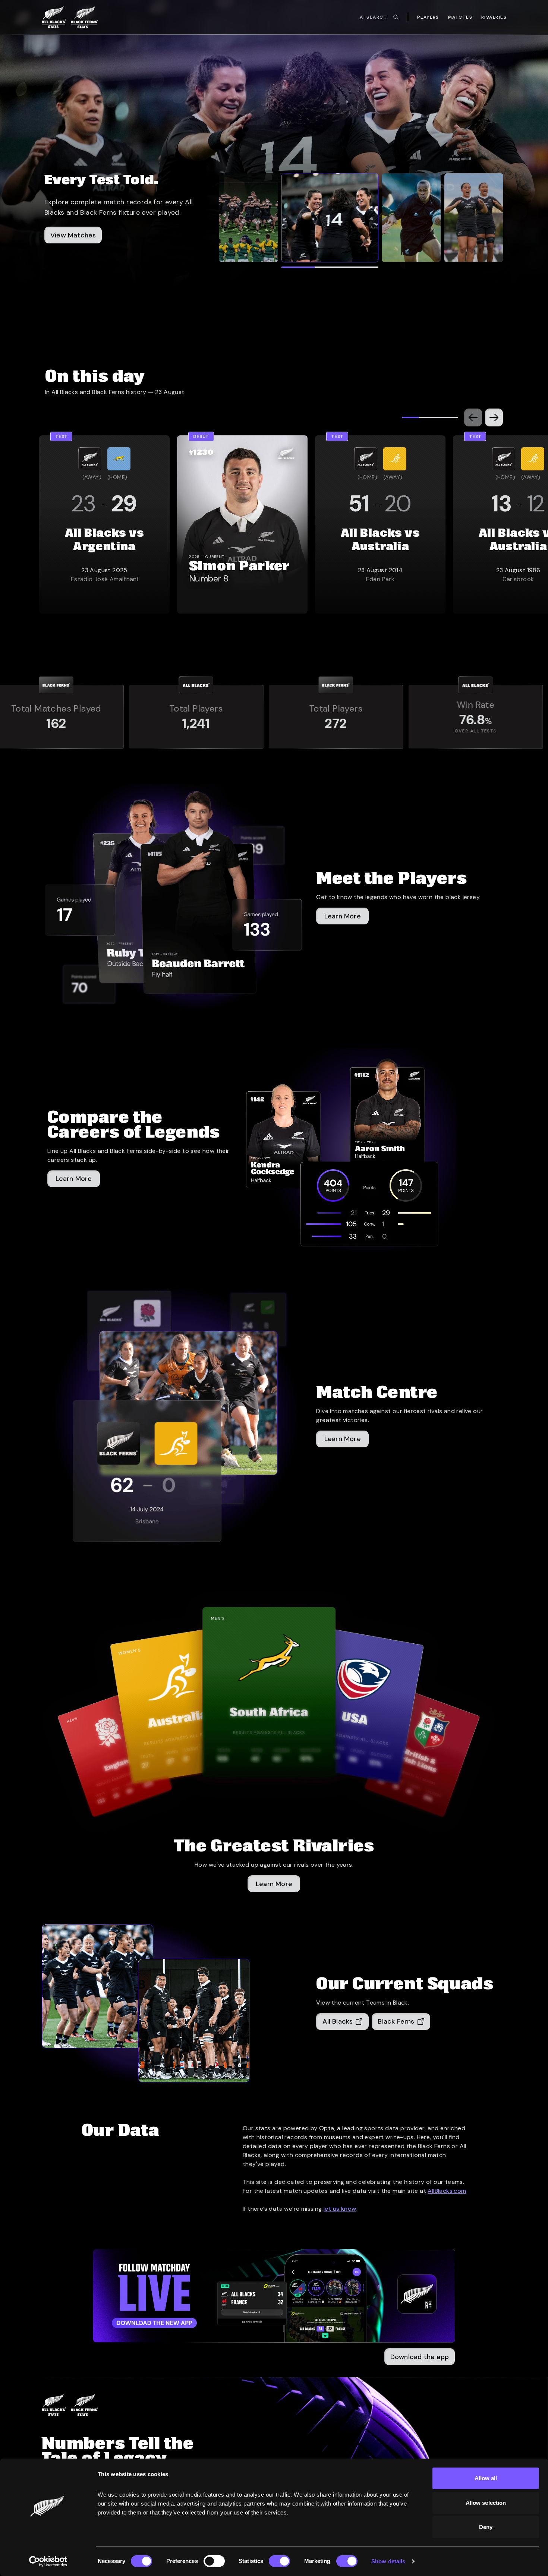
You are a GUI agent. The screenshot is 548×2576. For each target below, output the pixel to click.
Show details (388, 2561)
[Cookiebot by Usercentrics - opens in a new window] (48, 2561)
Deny (486, 2527)
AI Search (373, 17)
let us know (340, 2209)
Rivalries (494, 17)
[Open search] (396, 17)
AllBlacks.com (447, 2191)
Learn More (274, 1884)
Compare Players (78, 250)
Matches (460, 17)
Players (428, 17)
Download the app (420, 2357)
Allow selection (486, 2503)
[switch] (214, 2561)
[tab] (249, 218)
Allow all (486, 2478)
